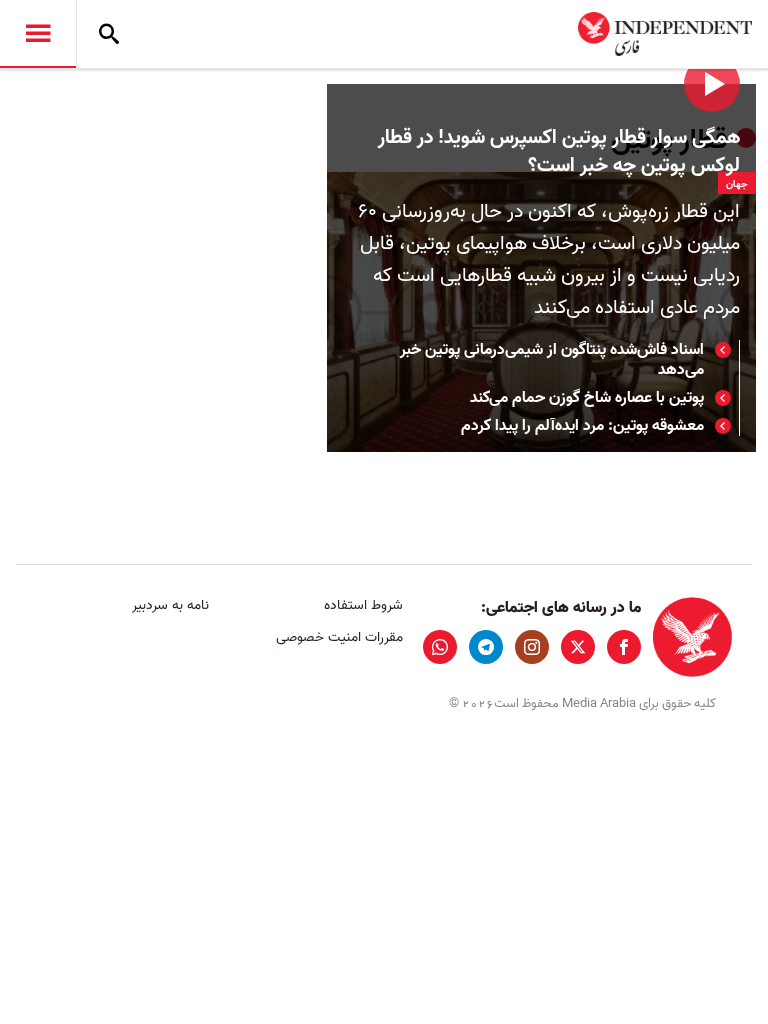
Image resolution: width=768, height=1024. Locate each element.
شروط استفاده (363, 605)
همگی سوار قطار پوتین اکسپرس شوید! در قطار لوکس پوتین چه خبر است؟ (559, 152)
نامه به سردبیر (170, 605)
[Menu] (38, 34)
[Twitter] (578, 647)
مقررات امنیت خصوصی (339, 637)
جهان (737, 184)
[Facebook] (624, 647)
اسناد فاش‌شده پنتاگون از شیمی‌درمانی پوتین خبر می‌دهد (552, 360)
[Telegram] (486, 647)
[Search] (109, 34)
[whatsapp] (440, 647)
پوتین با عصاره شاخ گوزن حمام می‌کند (587, 398)
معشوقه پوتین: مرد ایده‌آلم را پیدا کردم (582, 426)
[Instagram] (532, 647)
